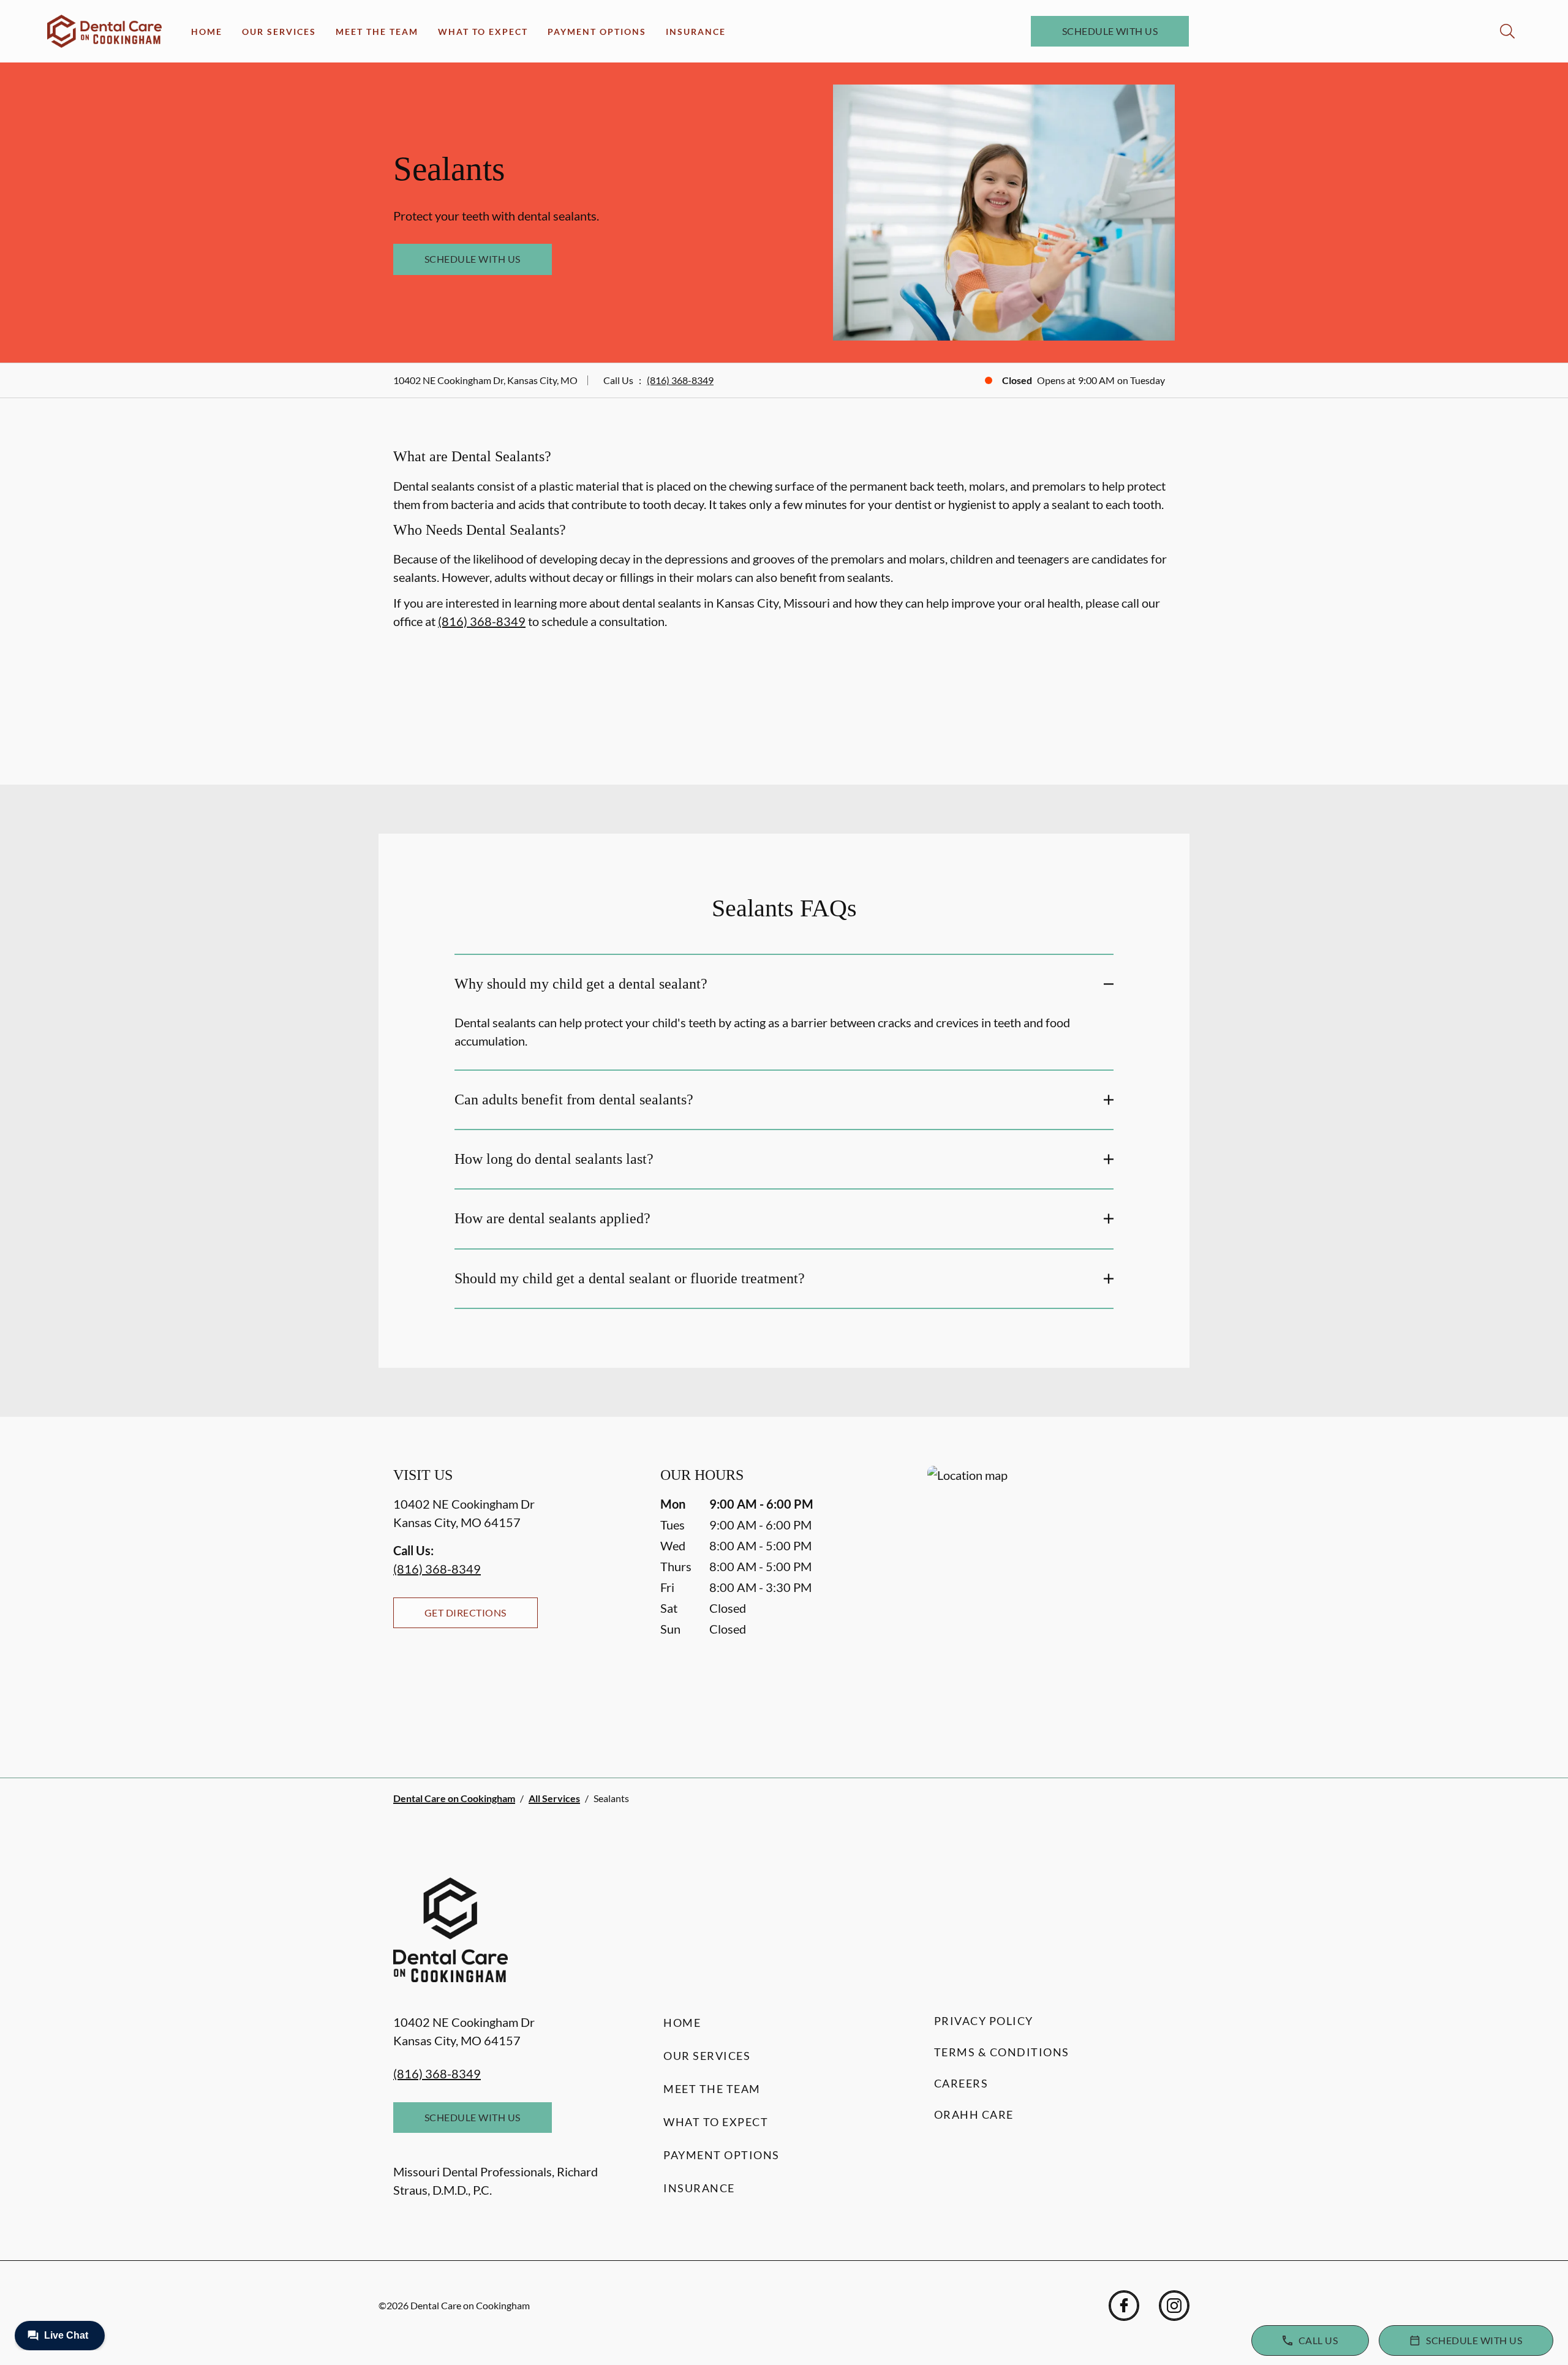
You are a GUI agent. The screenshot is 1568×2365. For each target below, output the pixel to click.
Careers (961, 2083)
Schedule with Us (1110, 31)
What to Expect (483, 32)
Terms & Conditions (1002, 2052)
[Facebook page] (1124, 2306)
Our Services (279, 32)
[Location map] (1051, 1597)
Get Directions (466, 1612)
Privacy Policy (984, 2021)
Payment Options (597, 32)
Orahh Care (974, 2114)
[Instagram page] (1174, 2306)
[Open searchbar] (1507, 31)
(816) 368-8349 (680, 380)
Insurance (696, 32)
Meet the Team (377, 32)
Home (207, 32)
